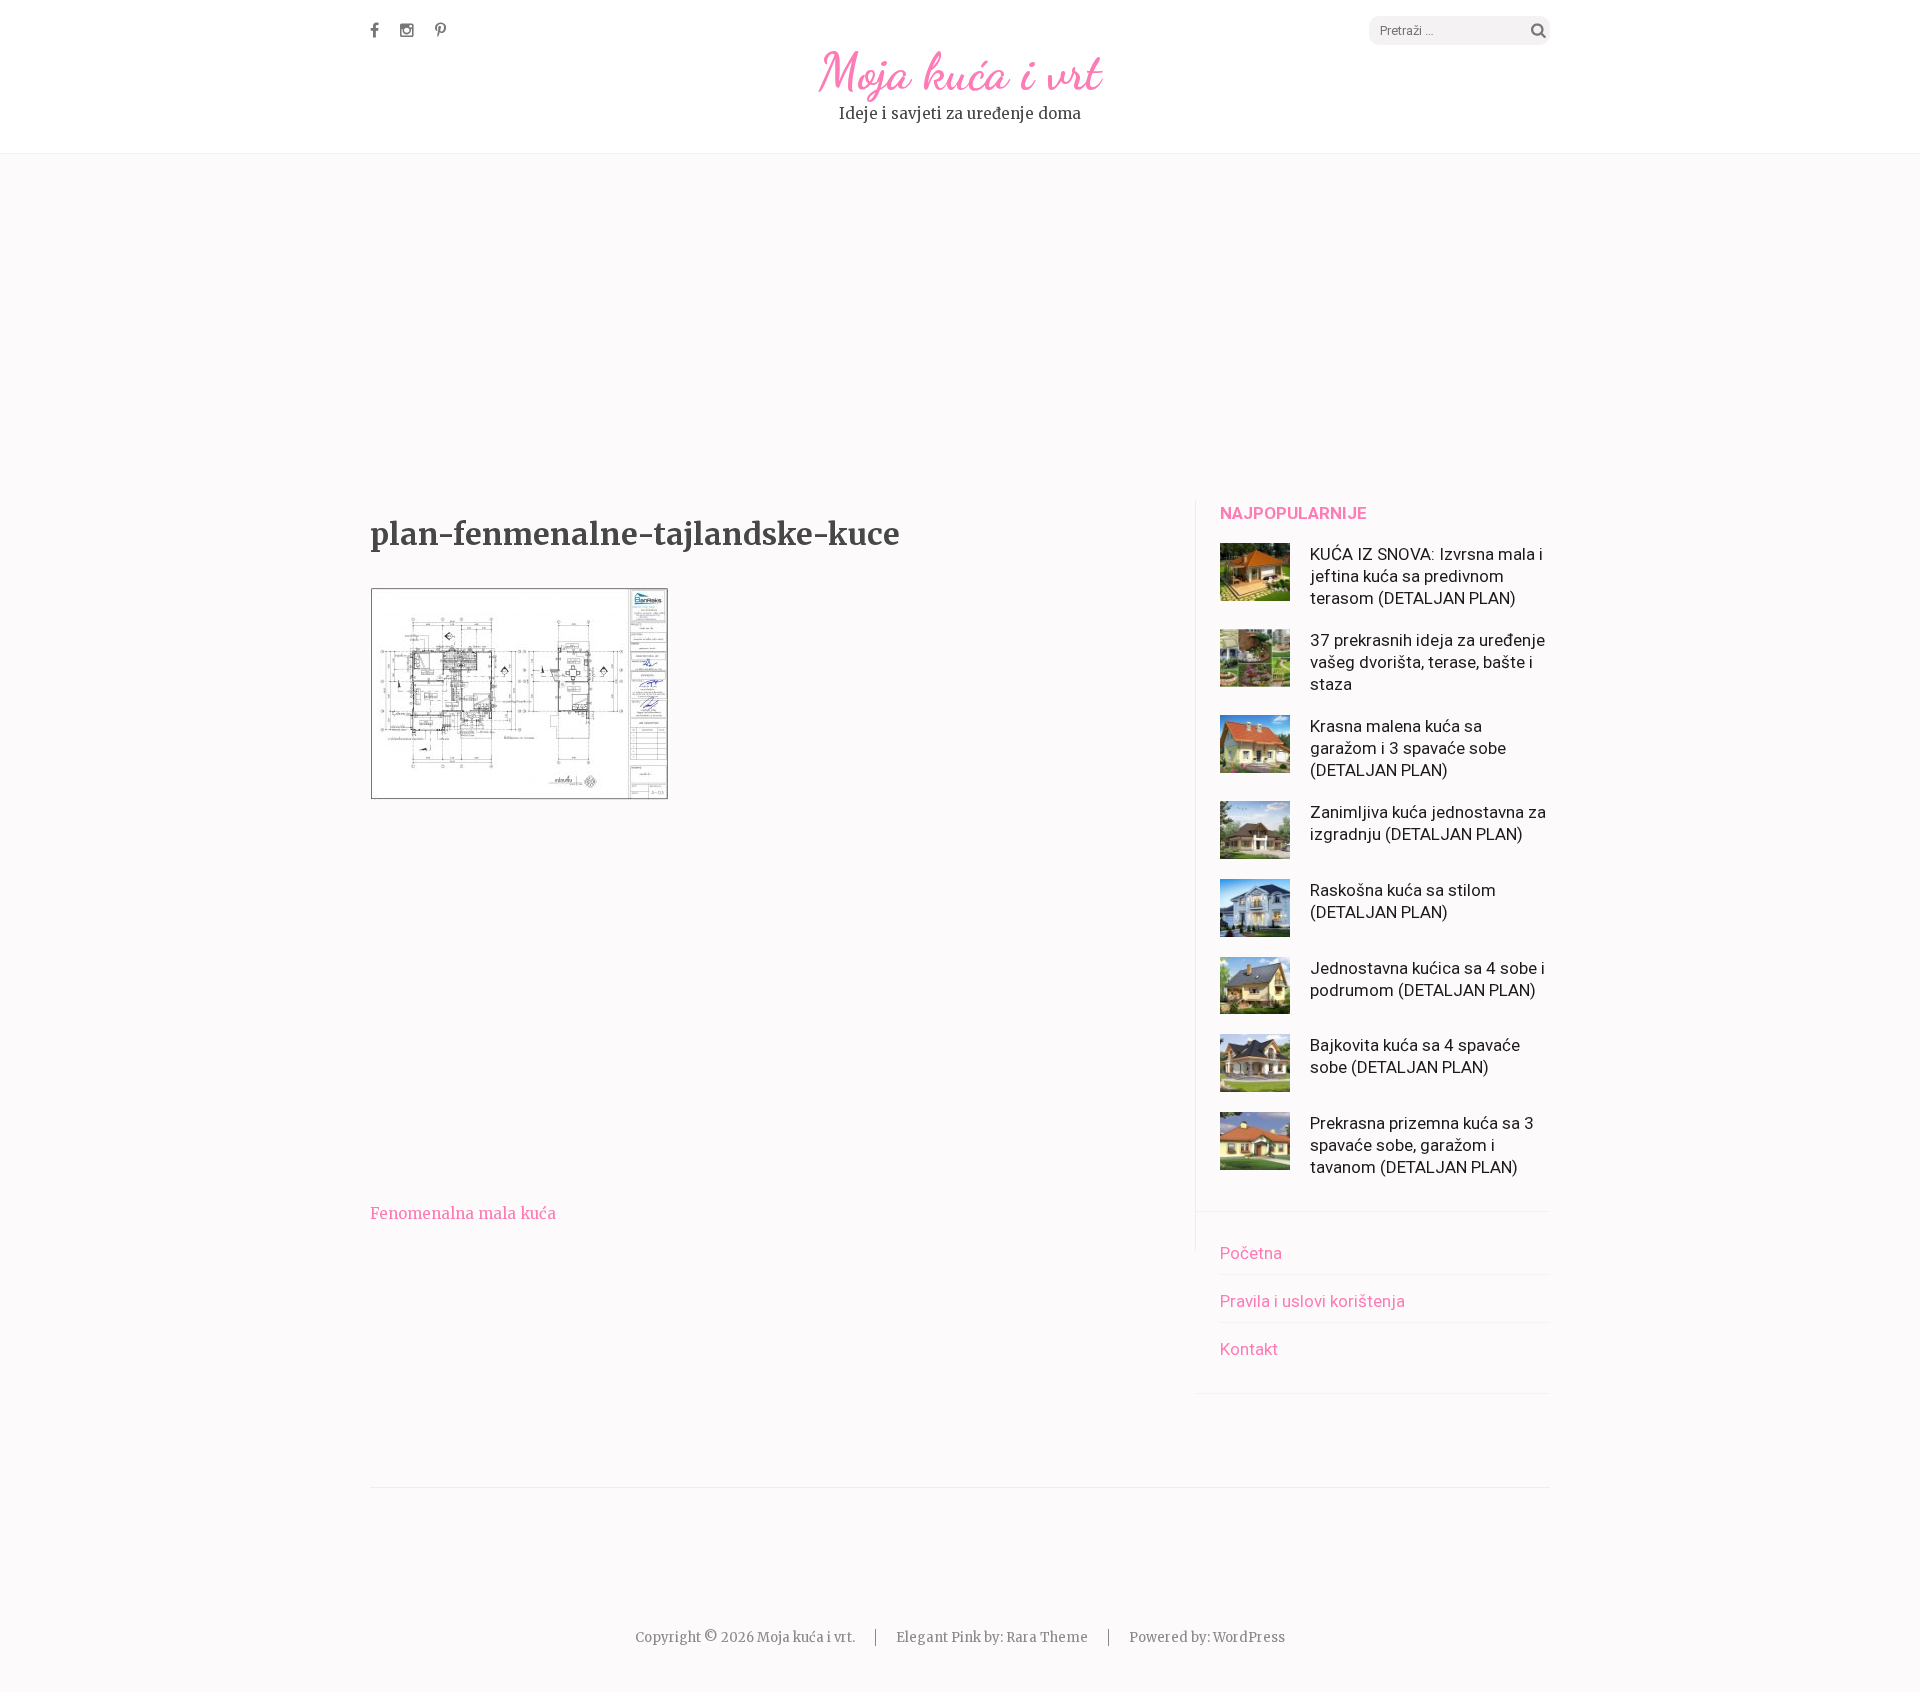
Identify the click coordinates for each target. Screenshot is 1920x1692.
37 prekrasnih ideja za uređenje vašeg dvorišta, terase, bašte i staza (1427, 662)
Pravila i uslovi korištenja (1312, 1301)
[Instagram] (407, 30)
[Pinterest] (440, 30)
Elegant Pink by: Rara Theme (992, 1637)
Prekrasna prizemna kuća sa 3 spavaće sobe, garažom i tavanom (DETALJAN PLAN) (1422, 1145)
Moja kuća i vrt (960, 72)
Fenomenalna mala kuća (463, 1213)
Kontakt (1249, 1349)
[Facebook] (374, 30)
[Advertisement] (960, 330)
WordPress (1249, 1637)
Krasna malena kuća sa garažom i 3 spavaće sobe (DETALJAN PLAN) (1408, 748)
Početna (1251, 1253)
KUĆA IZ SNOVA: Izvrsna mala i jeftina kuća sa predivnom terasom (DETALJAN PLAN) (1426, 576)
